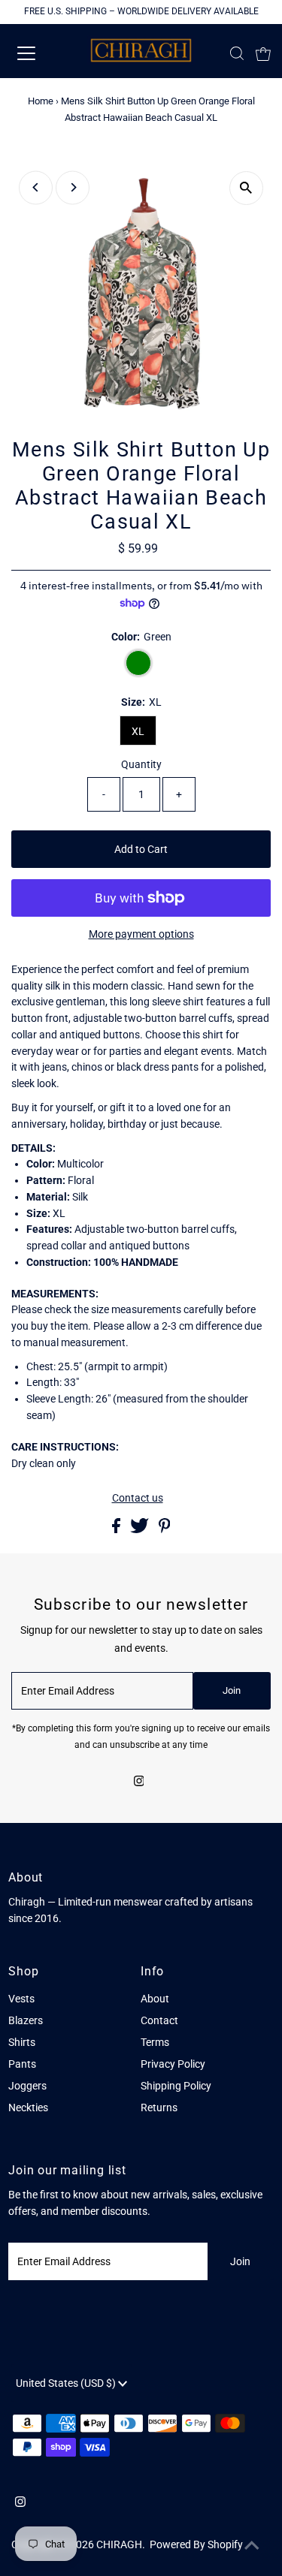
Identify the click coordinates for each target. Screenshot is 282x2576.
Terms (155, 2042)
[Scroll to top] (252, 2546)
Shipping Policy (176, 2086)
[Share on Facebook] (117, 1529)
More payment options (141, 934)
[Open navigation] (39, 53)
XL (138, 731)
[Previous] (36, 187)
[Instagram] (139, 1782)
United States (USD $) (67, 2383)
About (155, 1999)
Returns (159, 2107)
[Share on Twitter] (141, 1529)
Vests (21, 1999)
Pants (22, 2064)
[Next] (73, 187)
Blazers (26, 2020)
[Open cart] (263, 53)
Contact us (138, 1499)
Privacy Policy (173, 2064)
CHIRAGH (119, 2544)
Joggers (27, 2086)
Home (41, 101)
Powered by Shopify (196, 2544)
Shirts (22, 2042)
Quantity (141, 764)
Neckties (28, 2107)
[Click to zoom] (246, 188)
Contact (159, 2020)
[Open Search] (237, 53)
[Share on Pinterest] (165, 1529)
